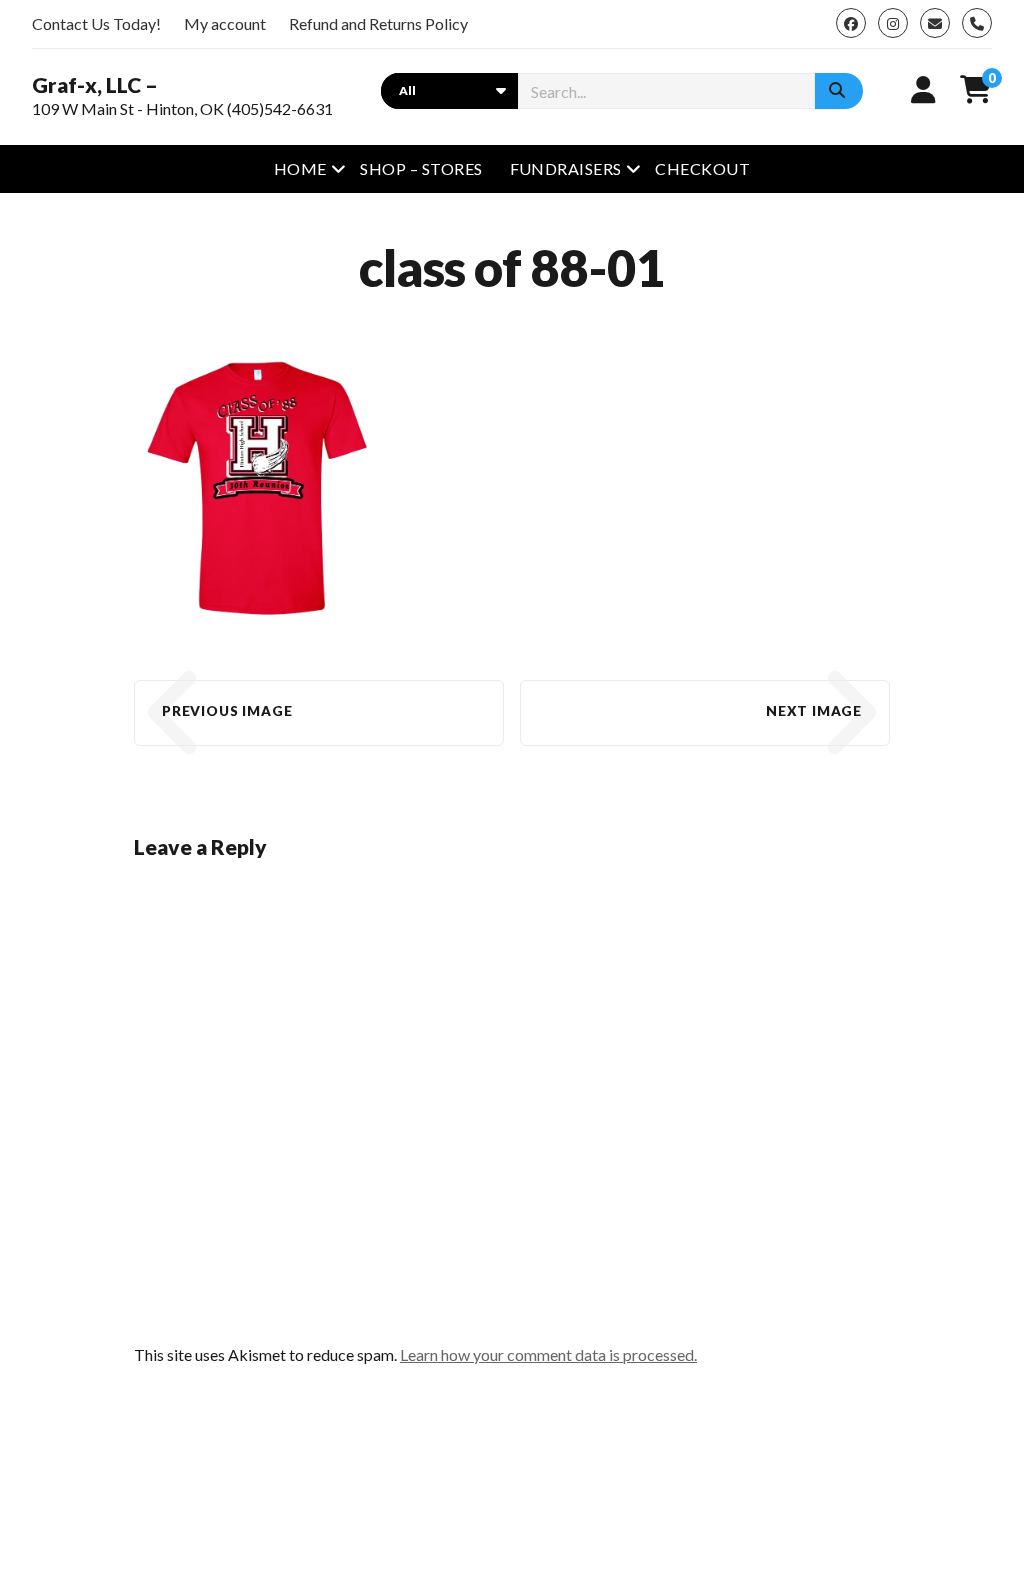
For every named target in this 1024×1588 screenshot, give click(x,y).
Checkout (702, 168)
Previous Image (227, 711)
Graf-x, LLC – (95, 85)
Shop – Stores (421, 168)
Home (300, 168)
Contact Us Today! (96, 23)
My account (225, 23)
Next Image (814, 711)
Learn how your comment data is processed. (548, 1354)
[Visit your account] (923, 89)
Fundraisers (566, 168)
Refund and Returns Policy (378, 23)
